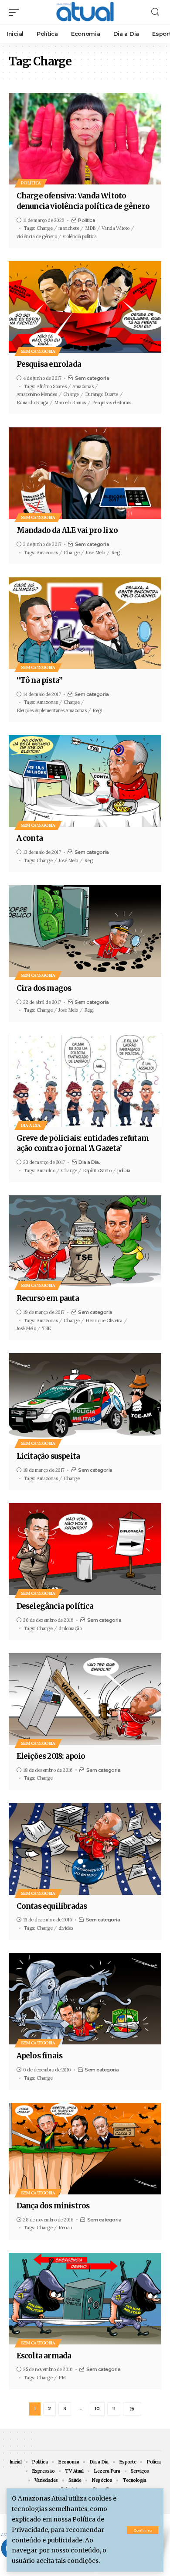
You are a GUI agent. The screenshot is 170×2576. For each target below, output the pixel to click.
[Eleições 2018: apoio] (85, 1699)
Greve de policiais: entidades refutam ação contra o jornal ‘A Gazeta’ (83, 1143)
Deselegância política (55, 1606)
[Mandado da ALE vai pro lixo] (85, 473)
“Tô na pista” (40, 680)
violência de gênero (37, 236)
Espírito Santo (97, 1170)
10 (97, 2409)
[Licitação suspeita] (85, 1399)
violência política (80, 236)
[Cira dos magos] (85, 931)
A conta (30, 838)
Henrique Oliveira (104, 1320)
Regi (116, 553)
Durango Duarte (102, 394)
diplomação (70, 1628)
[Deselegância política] (85, 1549)
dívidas (66, 1928)
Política (31, 183)
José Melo (95, 553)
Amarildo (46, 1170)
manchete (69, 228)
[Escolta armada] (85, 2299)
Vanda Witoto (116, 228)
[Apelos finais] (85, 1999)
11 (114, 2409)
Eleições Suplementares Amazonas (52, 710)
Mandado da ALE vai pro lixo (67, 530)
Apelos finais (40, 2056)
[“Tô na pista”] (85, 623)
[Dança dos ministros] (85, 2149)
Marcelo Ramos (70, 403)
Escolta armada (44, 2356)
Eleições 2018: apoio (51, 1756)
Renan (65, 2228)
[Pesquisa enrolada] (85, 307)
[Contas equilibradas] (85, 1849)
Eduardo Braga (32, 403)
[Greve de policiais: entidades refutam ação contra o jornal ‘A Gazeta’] (85, 1081)
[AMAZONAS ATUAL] (85, 12)
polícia (124, 1170)
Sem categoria (38, 351)
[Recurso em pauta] (85, 1241)
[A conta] (85, 781)
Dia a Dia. (31, 1125)
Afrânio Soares (51, 386)
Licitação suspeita (48, 1456)
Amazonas (83, 386)
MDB (90, 228)
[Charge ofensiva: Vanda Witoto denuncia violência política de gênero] (85, 139)
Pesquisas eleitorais (112, 403)
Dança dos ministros (53, 2206)
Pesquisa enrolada (49, 364)
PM (62, 2378)
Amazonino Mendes (37, 394)
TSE (46, 1328)
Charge (44, 228)
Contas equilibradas (52, 1906)
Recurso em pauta (48, 1298)
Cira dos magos (44, 988)
